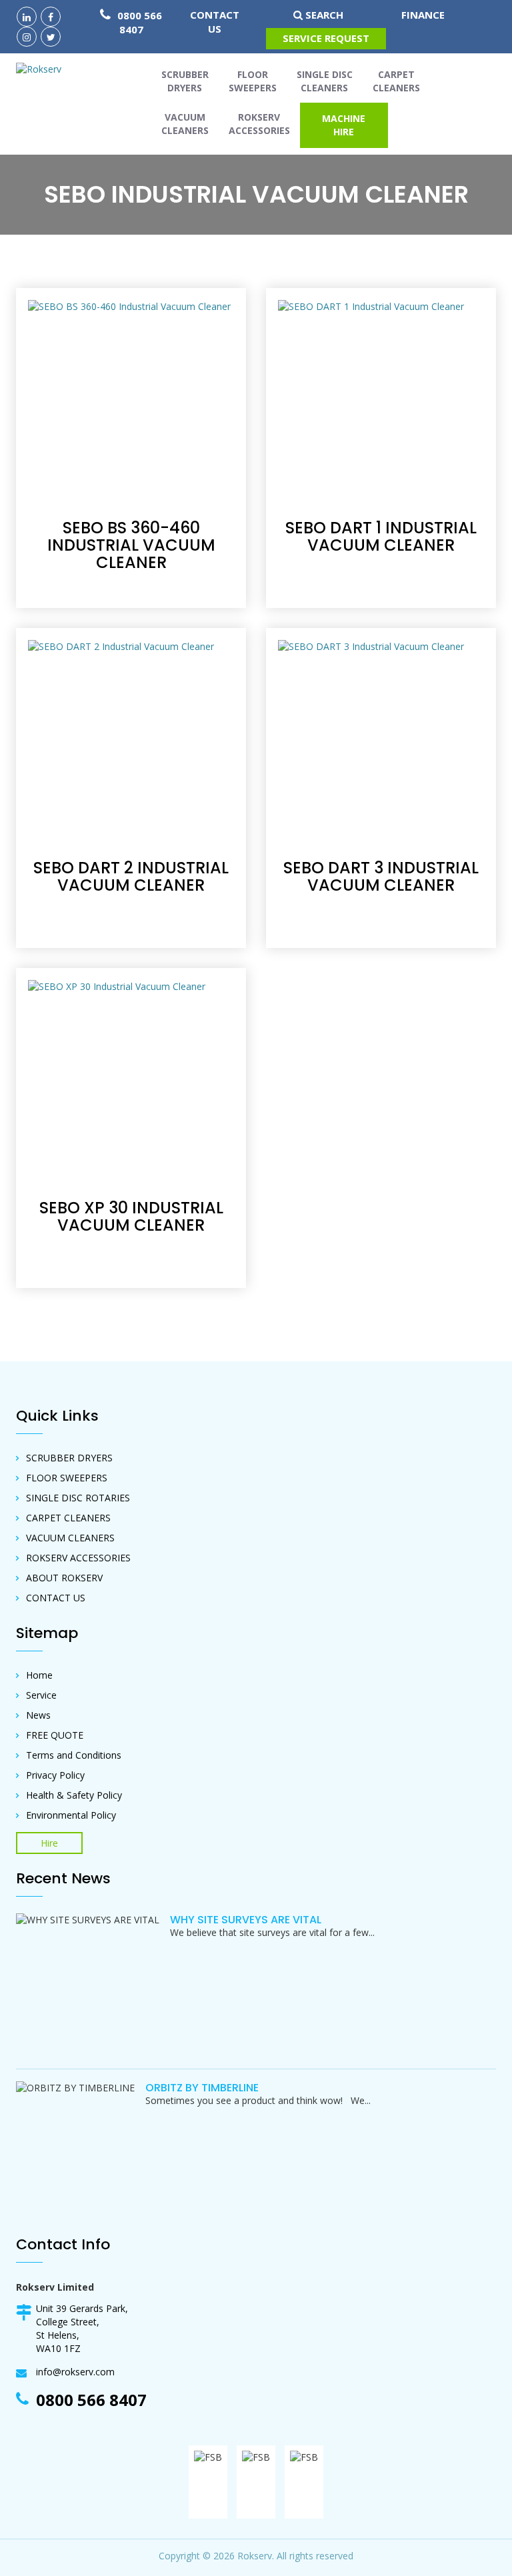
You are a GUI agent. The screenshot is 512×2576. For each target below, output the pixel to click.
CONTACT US (215, 22)
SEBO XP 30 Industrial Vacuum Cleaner (131, 1216)
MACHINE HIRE (344, 125)
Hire (49, 1843)
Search (323, 15)
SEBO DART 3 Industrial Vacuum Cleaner (381, 876)
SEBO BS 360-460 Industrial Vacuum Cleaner (131, 545)
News (38, 1715)
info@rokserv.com (75, 2372)
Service (41, 1695)
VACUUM (185, 124)
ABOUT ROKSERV (64, 1578)
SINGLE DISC (325, 81)
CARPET (396, 81)
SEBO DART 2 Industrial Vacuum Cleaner (131, 876)
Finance (423, 15)
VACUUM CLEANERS (70, 1538)
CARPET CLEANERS (68, 1518)
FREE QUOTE (55, 1735)
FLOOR (253, 81)
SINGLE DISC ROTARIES (78, 1498)
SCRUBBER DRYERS (69, 1458)
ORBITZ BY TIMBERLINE (202, 2088)
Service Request (326, 38)
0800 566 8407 (138, 22)
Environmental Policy (71, 1815)
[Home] (44, 69)
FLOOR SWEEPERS (67, 1478)
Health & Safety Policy (74, 1795)
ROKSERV (259, 124)
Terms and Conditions (74, 1755)
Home (39, 1675)
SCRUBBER (185, 81)
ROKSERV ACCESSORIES (78, 1558)
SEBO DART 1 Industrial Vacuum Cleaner (381, 536)
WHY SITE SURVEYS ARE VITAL (246, 1920)
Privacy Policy (55, 1775)
